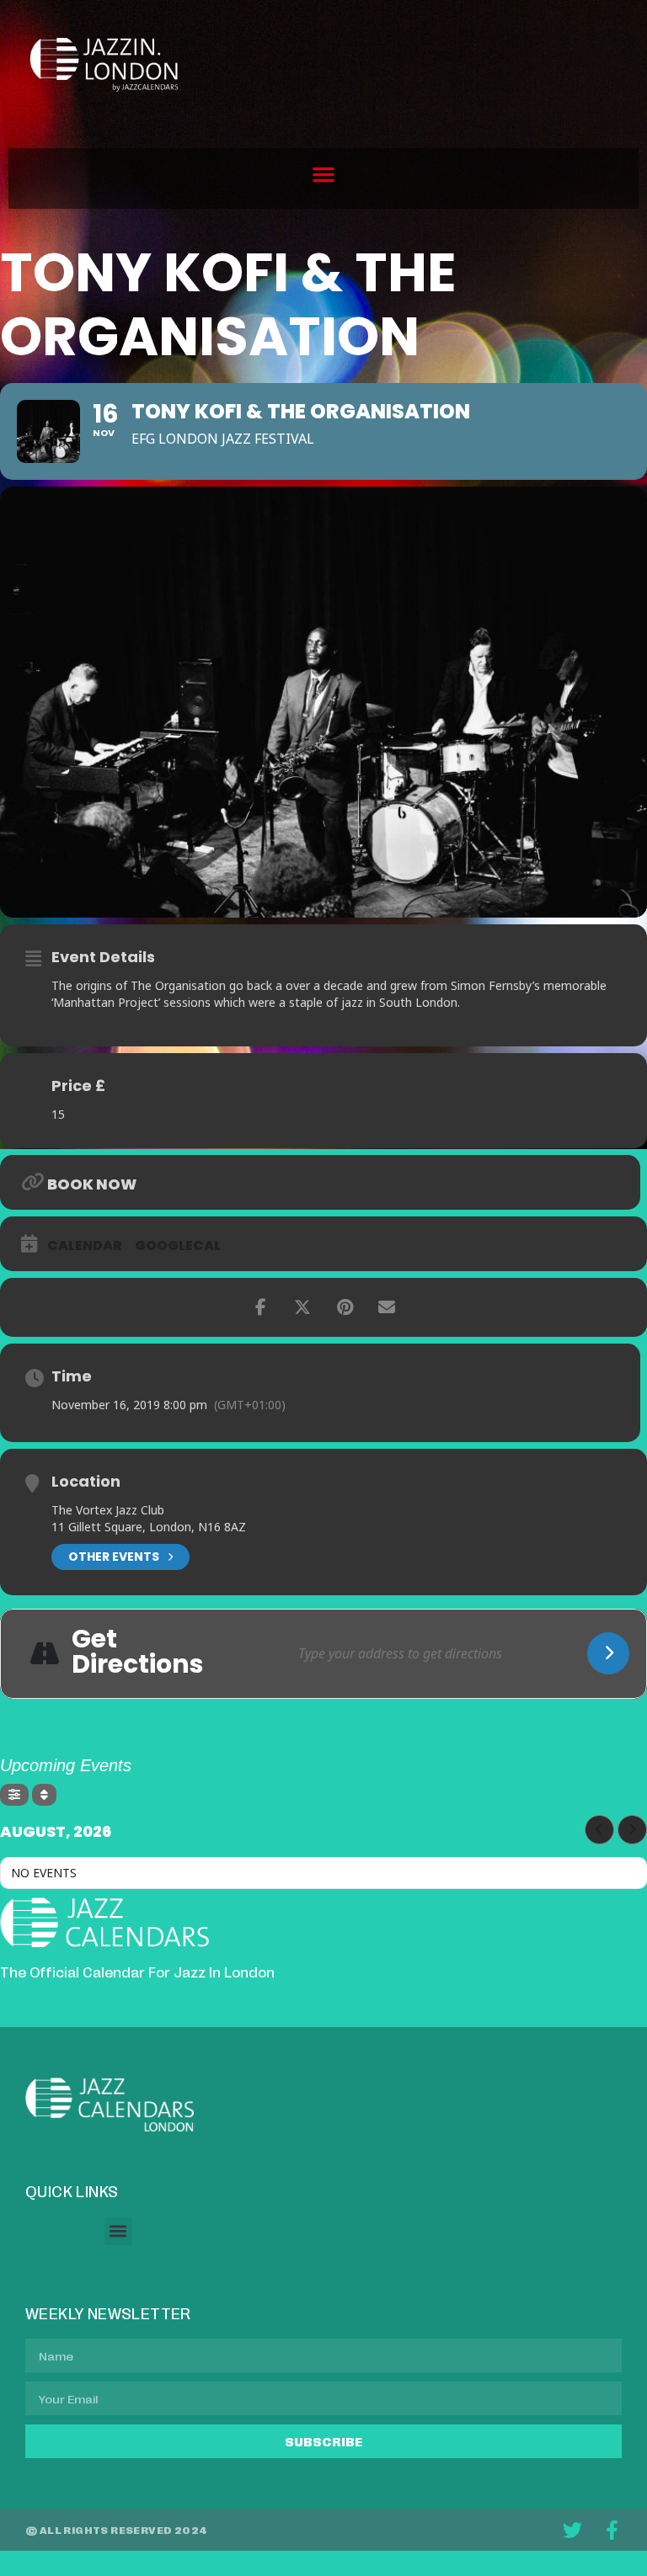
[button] (323, 174)
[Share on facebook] (260, 1307)
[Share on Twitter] (302, 1307)
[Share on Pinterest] (345, 1307)
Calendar (85, 1246)
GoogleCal (178, 1246)
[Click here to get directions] (608, 1653)
